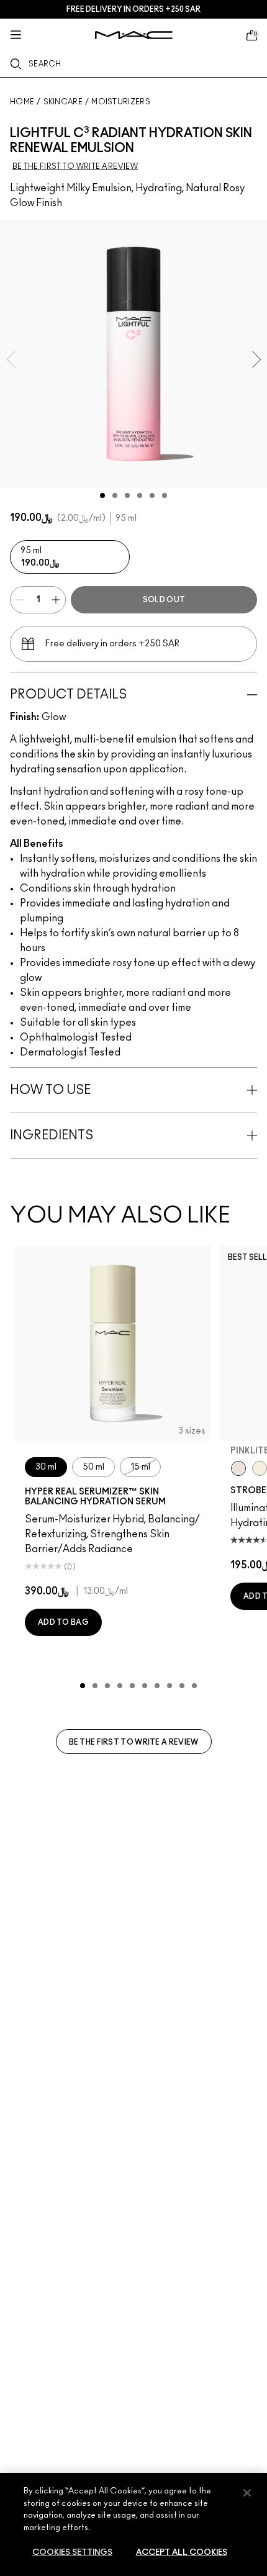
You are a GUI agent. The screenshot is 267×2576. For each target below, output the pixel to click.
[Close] (247, 2493)
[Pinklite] (238, 1468)
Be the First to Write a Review (134, 1742)
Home (22, 102)
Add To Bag (63, 1622)
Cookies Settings (72, 2553)
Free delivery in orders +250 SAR (133, 9)
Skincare (63, 102)
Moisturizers (121, 102)
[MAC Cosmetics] (134, 35)
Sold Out (164, 600)
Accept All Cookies (182, 2553)
